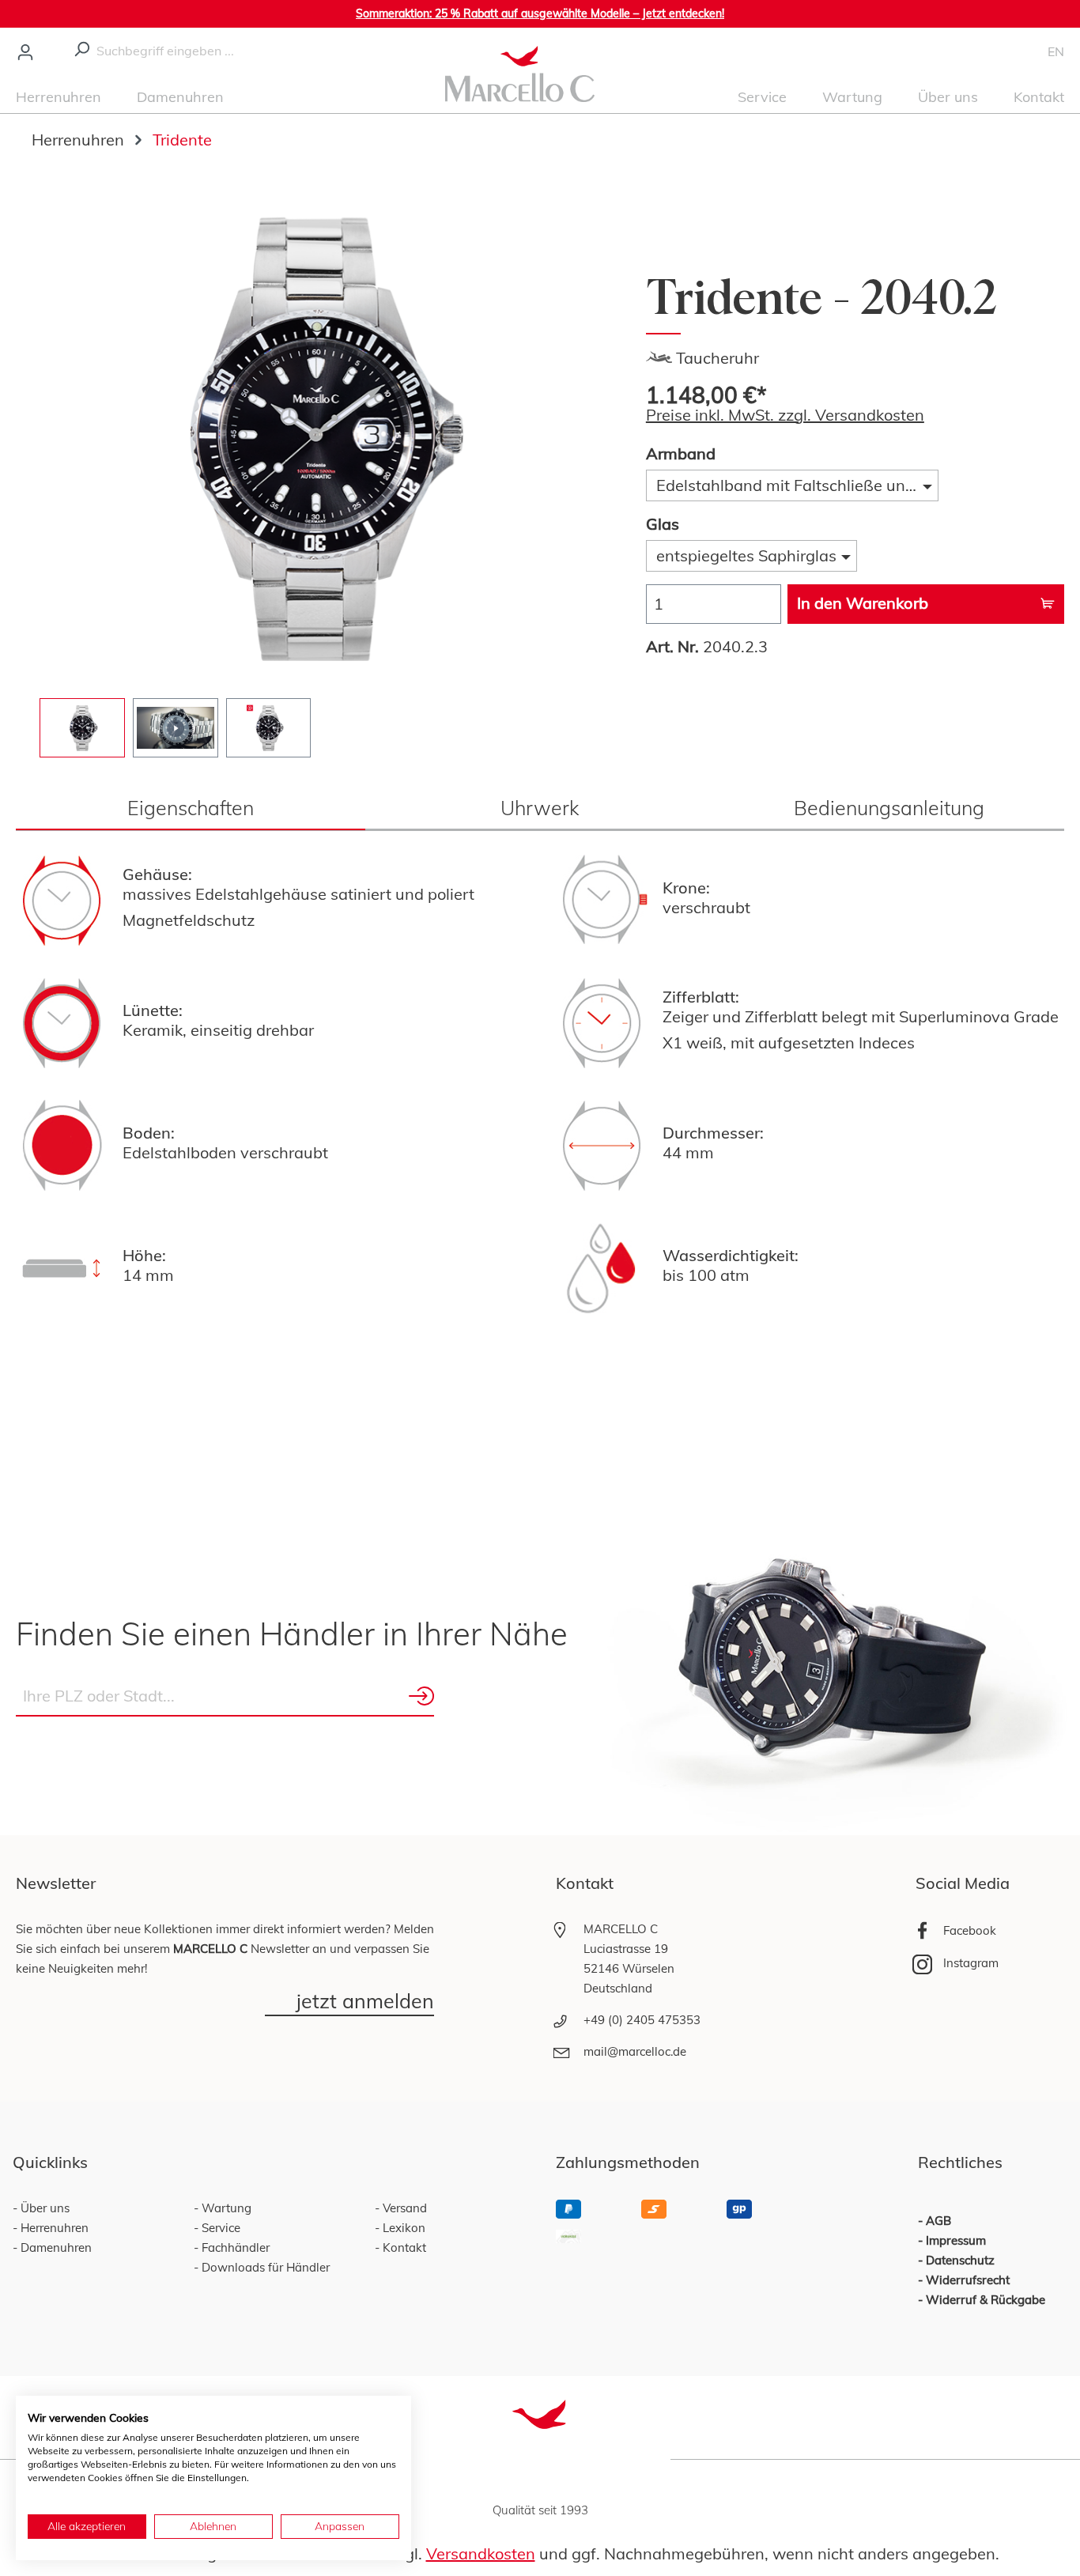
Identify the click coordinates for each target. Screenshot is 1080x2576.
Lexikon (402, 2228)
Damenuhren (55, 2247)
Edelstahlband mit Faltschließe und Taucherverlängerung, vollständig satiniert (797, 485)
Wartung (225, 2208)
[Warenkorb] (1037, 51)
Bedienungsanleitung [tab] (889, 808)
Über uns (43, 2208)
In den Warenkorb (863, 603)
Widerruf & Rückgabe (986, 2300)
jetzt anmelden (365, 2002)
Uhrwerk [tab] (540, 808)
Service (219, 2228)
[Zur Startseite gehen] (520, 72)
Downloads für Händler (264, 2267)
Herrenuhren (53, 2228)
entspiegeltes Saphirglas (746, 555)
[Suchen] (81, 47)
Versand (403, 2208)
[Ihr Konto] (25, 51)
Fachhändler (234, 2247)
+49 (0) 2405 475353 (642, 2020)
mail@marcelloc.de (635, 2051)
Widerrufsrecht (968, 2280)
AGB (938, 2221)
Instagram (971, 1963)
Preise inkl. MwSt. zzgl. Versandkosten (785, 415)
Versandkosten (481, 2553)
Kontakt (403, 2247)
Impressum (956, 2240)
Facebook (970, 1930)
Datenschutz (960, 2260)
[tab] (191, 808)
